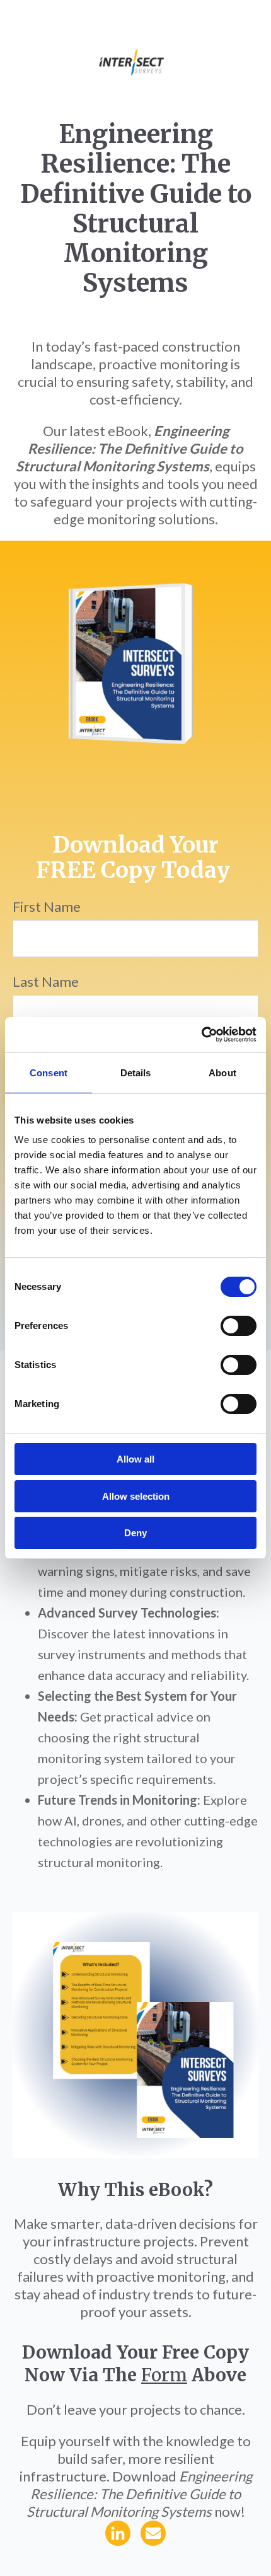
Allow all (135, 1459)
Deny (135, 1533)
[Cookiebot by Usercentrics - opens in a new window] (201, 1035)
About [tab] (222, 1073)
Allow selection (136, 1496)
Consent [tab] (49, 1073)
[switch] (239, 1326)
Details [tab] (136, 1073)
